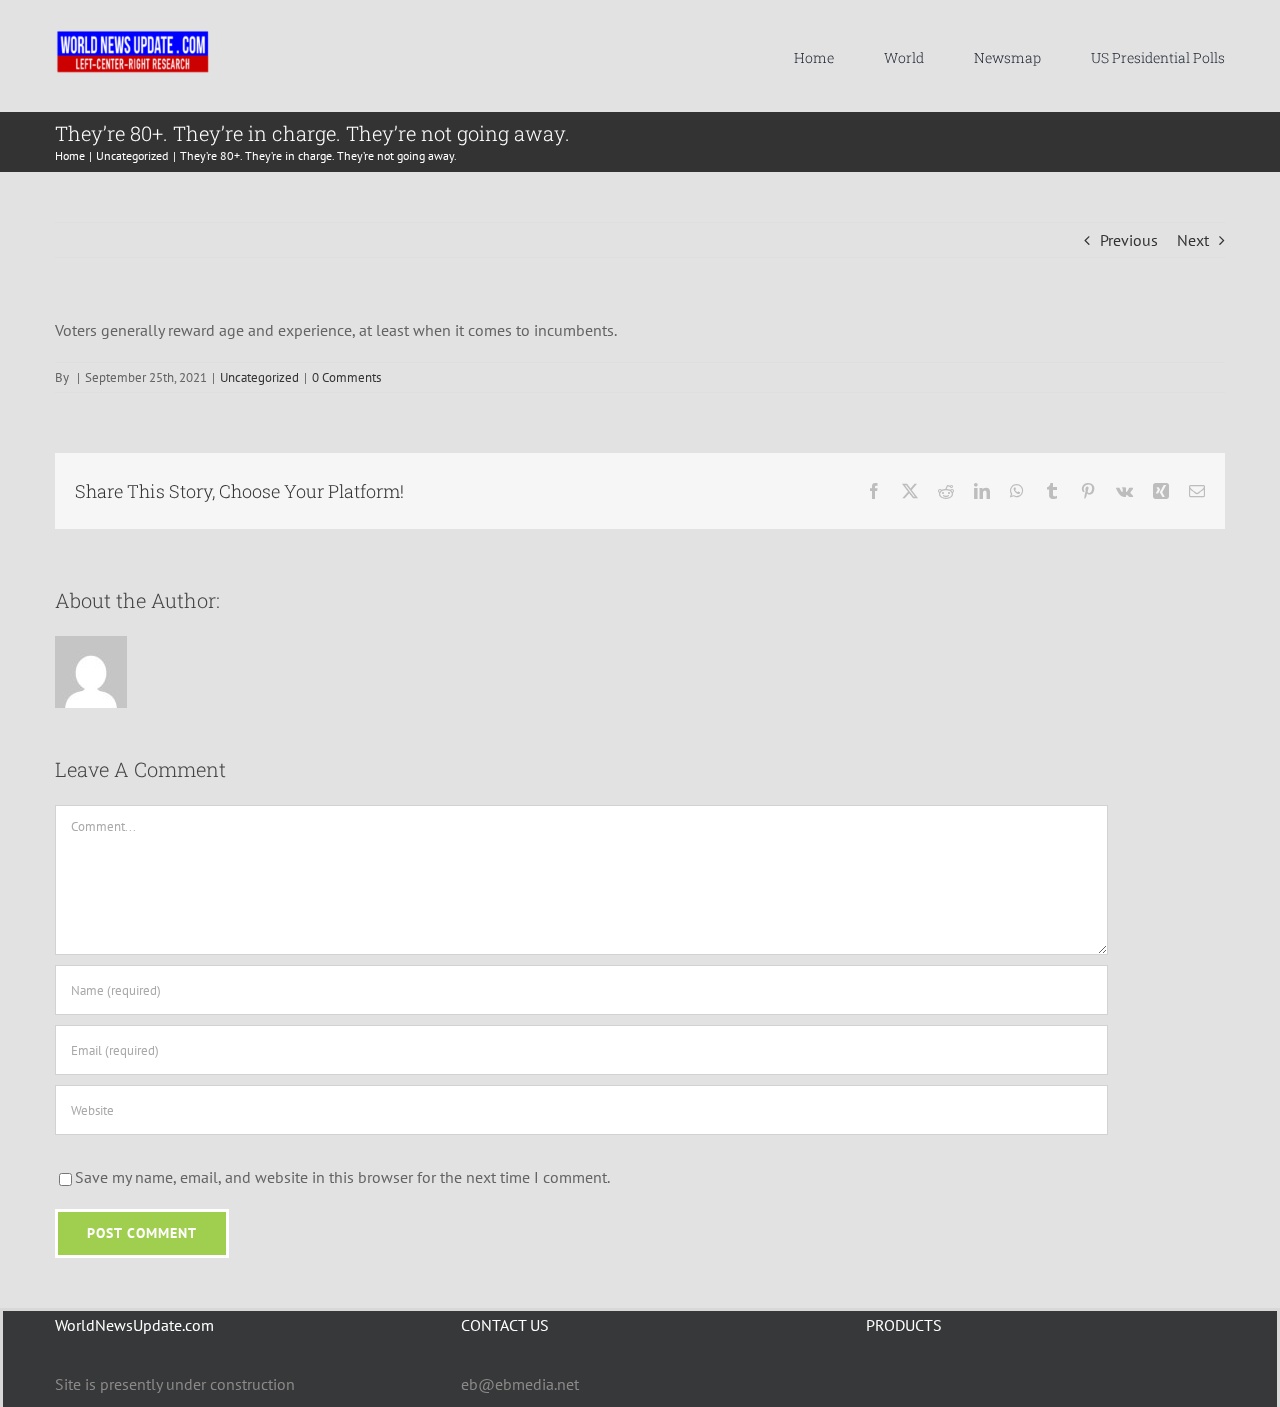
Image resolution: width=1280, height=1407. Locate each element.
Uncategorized (259, 377)
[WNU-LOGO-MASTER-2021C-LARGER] (133, 35)
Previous (1129, 240)
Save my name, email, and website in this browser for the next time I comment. (342, 1177)
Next (1193, 240)
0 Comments (346, 377)
